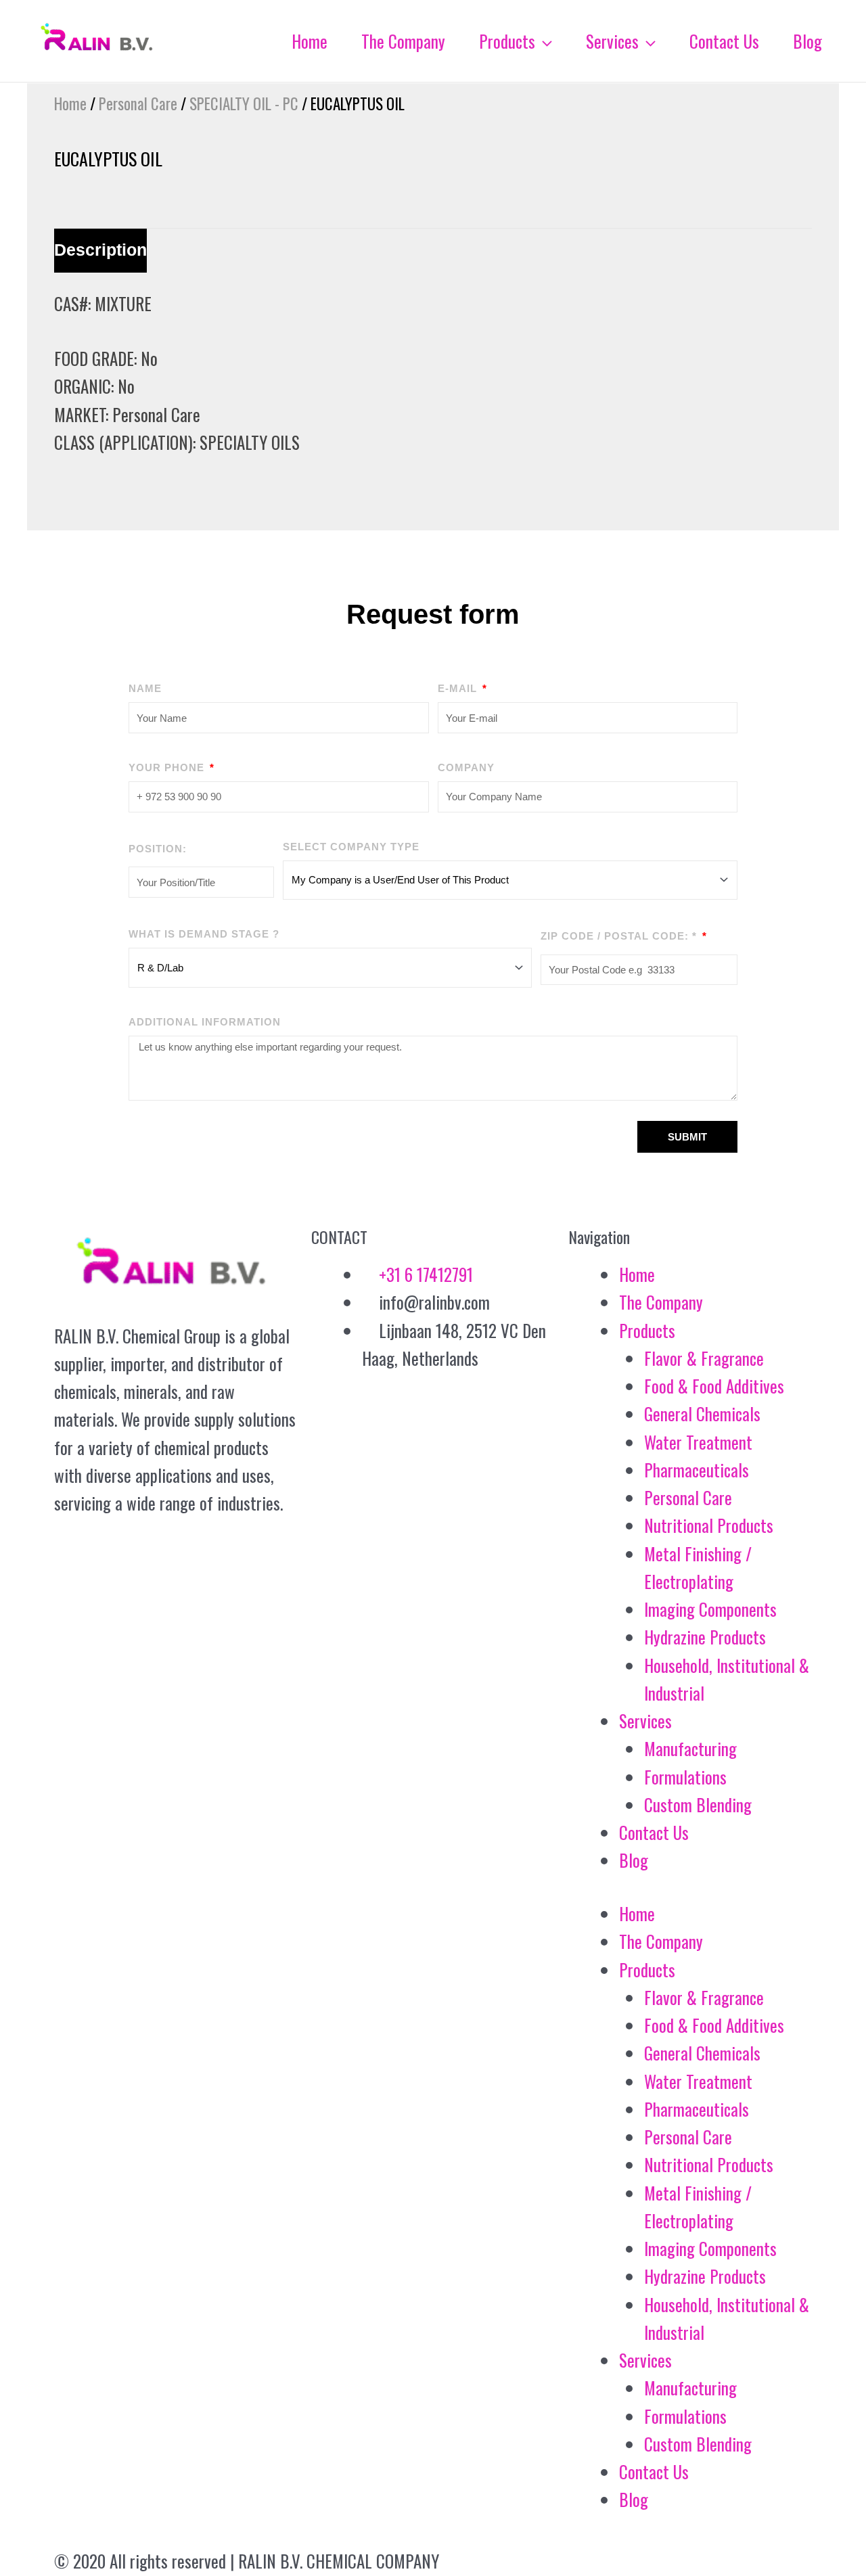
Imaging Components (710, 1609)
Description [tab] (100, 250)
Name (145, 688)
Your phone (168, 767)
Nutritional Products (709, 1525)
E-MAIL (459, 688)
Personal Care (138, 103)
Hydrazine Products (705, 1637)
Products (647, 1330)
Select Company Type (351, 847)
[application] (544, 41)
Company (466, 767)
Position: (158, 849)
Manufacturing (690, 1748)
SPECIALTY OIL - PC (244, 103)
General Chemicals (702, 1413)
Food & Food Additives (714, 1386)
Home (70, 103)
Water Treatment (698, 1442)
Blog (634, 1860)
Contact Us (654, 1832)
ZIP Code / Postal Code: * (620, 936)
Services (645, 1721)
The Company (661, 1302)
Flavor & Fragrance (704, 1358)
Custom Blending (698, 1804)
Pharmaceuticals (697, 1470)
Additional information (205, 1022)
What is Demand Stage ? (204, 934)
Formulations (685, 1777)
